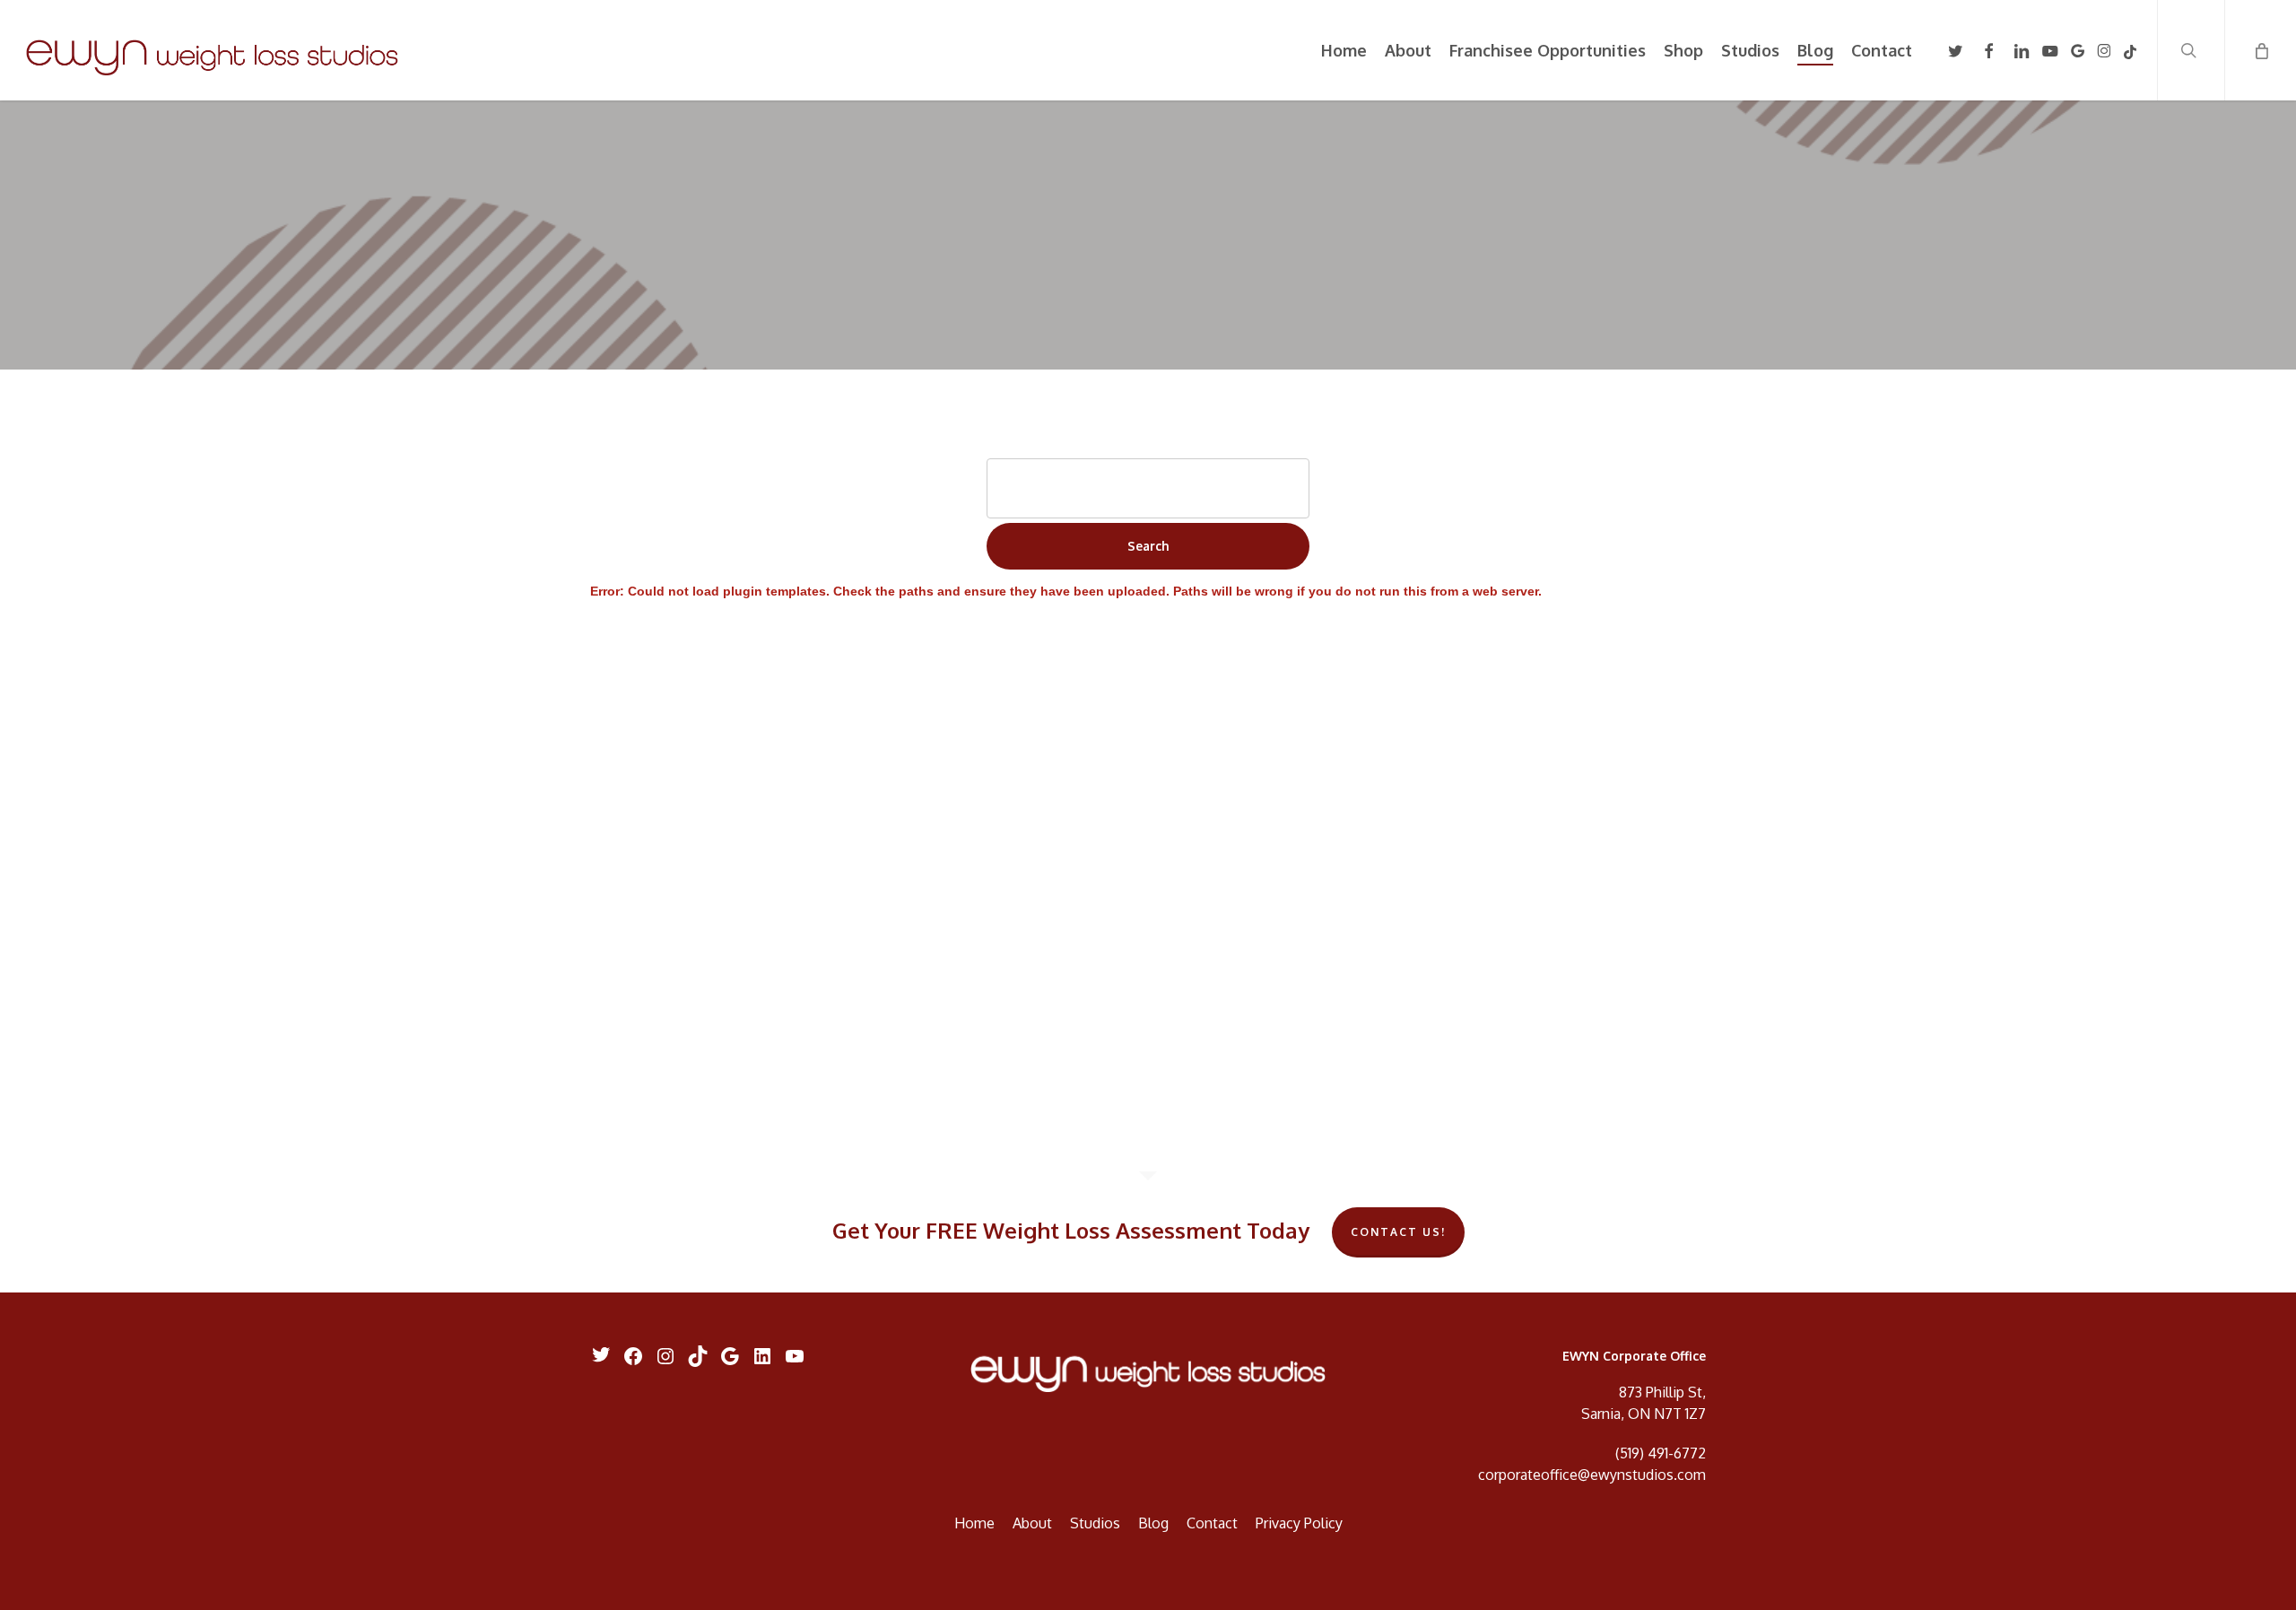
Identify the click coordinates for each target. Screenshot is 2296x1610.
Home (974, 1523)
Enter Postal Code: (1148, 437)
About (1032, 1523)
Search (1148, 546)
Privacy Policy (1299, 1523)
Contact (1212, 1523)
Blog (1153, 1523)
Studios (1095, 1523)
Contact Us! (1398, 1232)
